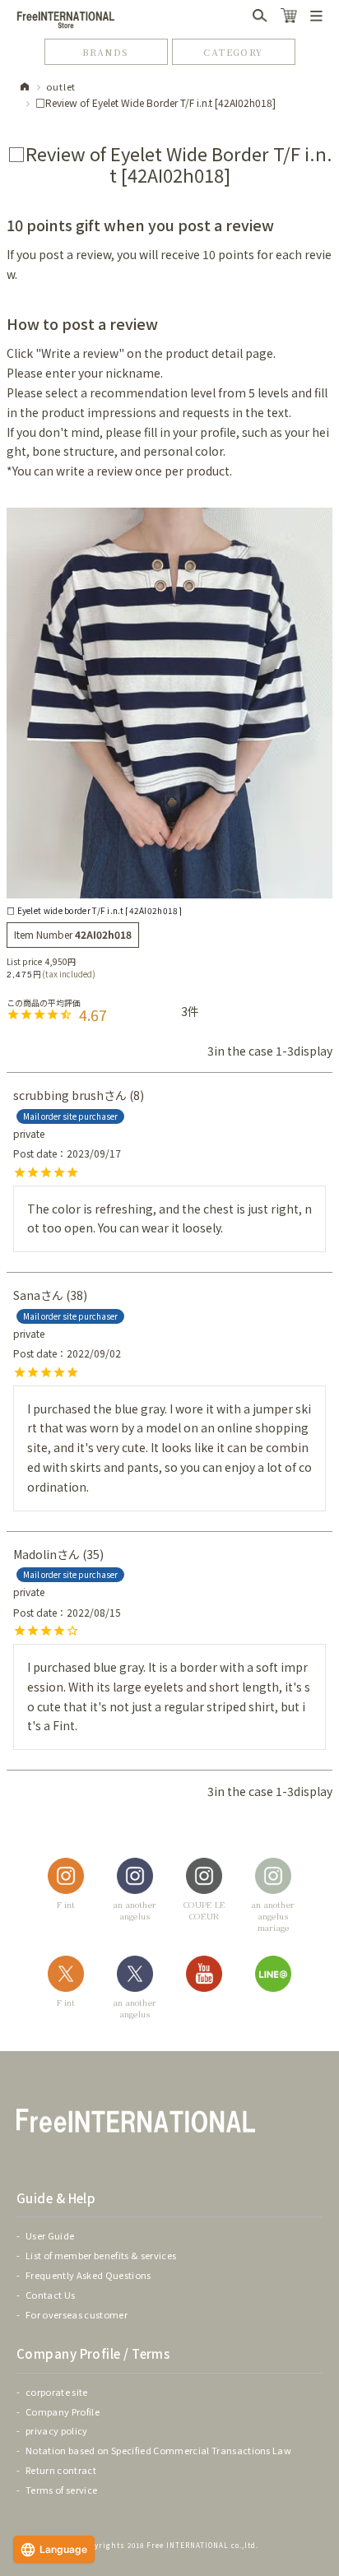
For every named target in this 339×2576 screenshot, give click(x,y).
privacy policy (57, 2430)
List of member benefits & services (101, 2255)
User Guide (50, 2235)
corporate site (57, 2392)
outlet (61, 86)
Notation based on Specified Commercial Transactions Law (158, 2450)
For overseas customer (77, 2314)
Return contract (61, 2470)
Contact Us (50, 2295)
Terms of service (61, 2490)
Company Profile (63, 2411)
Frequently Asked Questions (88, 2275)
